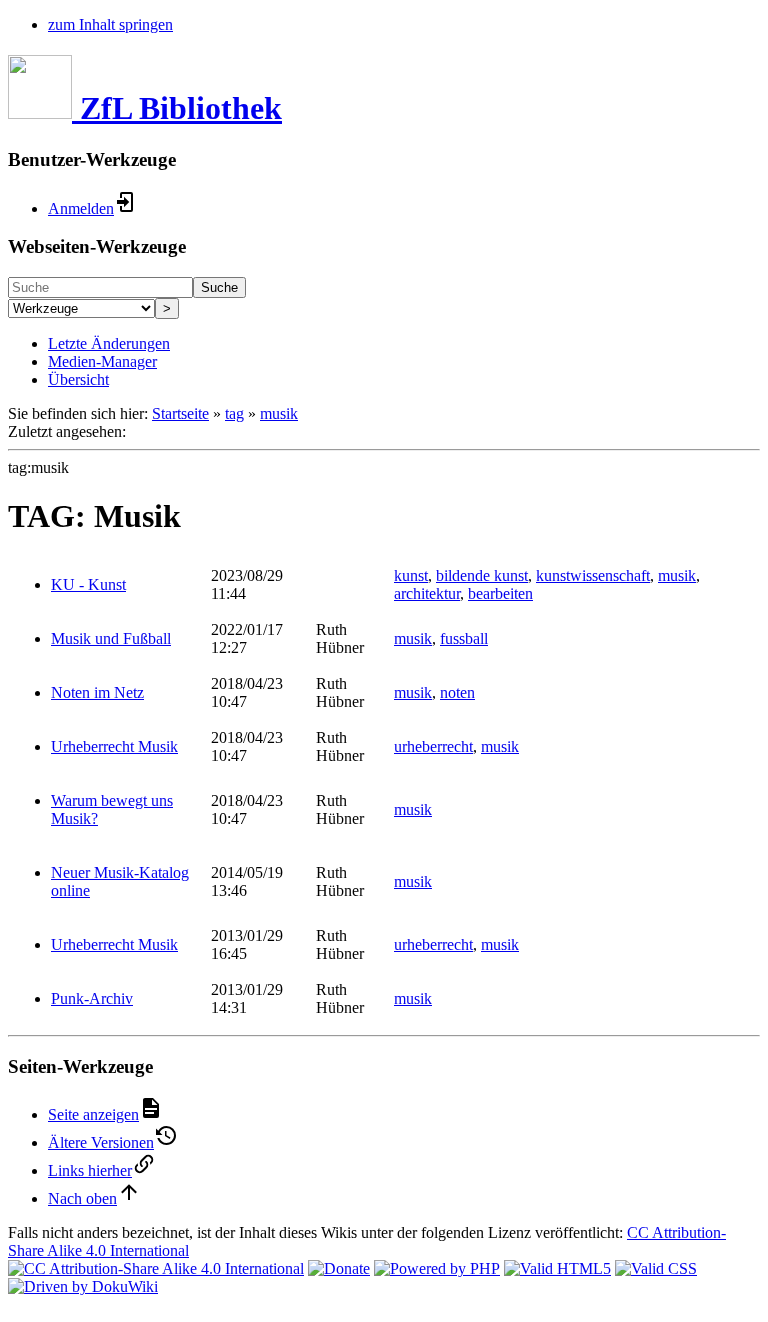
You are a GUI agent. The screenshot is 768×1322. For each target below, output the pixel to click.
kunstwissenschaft (593, 575)
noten (457, 692)
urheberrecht (433, 746)
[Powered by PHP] (437, 1268)
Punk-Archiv (92, 998)
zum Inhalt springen (110, 24)
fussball (464, 638)
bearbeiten (500, 593)
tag (234, 413)
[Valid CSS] (656, 1268)
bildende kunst (482, 575)
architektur (427, 593)
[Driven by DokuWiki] (83, 1286)
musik (279, 413)
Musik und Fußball (111, 638)
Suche (219, 287)
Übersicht (78, 379)
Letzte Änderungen (109, 343)
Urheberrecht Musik (114, 746)
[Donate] (339, 1268)
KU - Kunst (88, 584)
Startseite (180, 413)
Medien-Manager (102, 361)
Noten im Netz (97, 692)
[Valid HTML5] (557, 1268)
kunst (411, 575)
